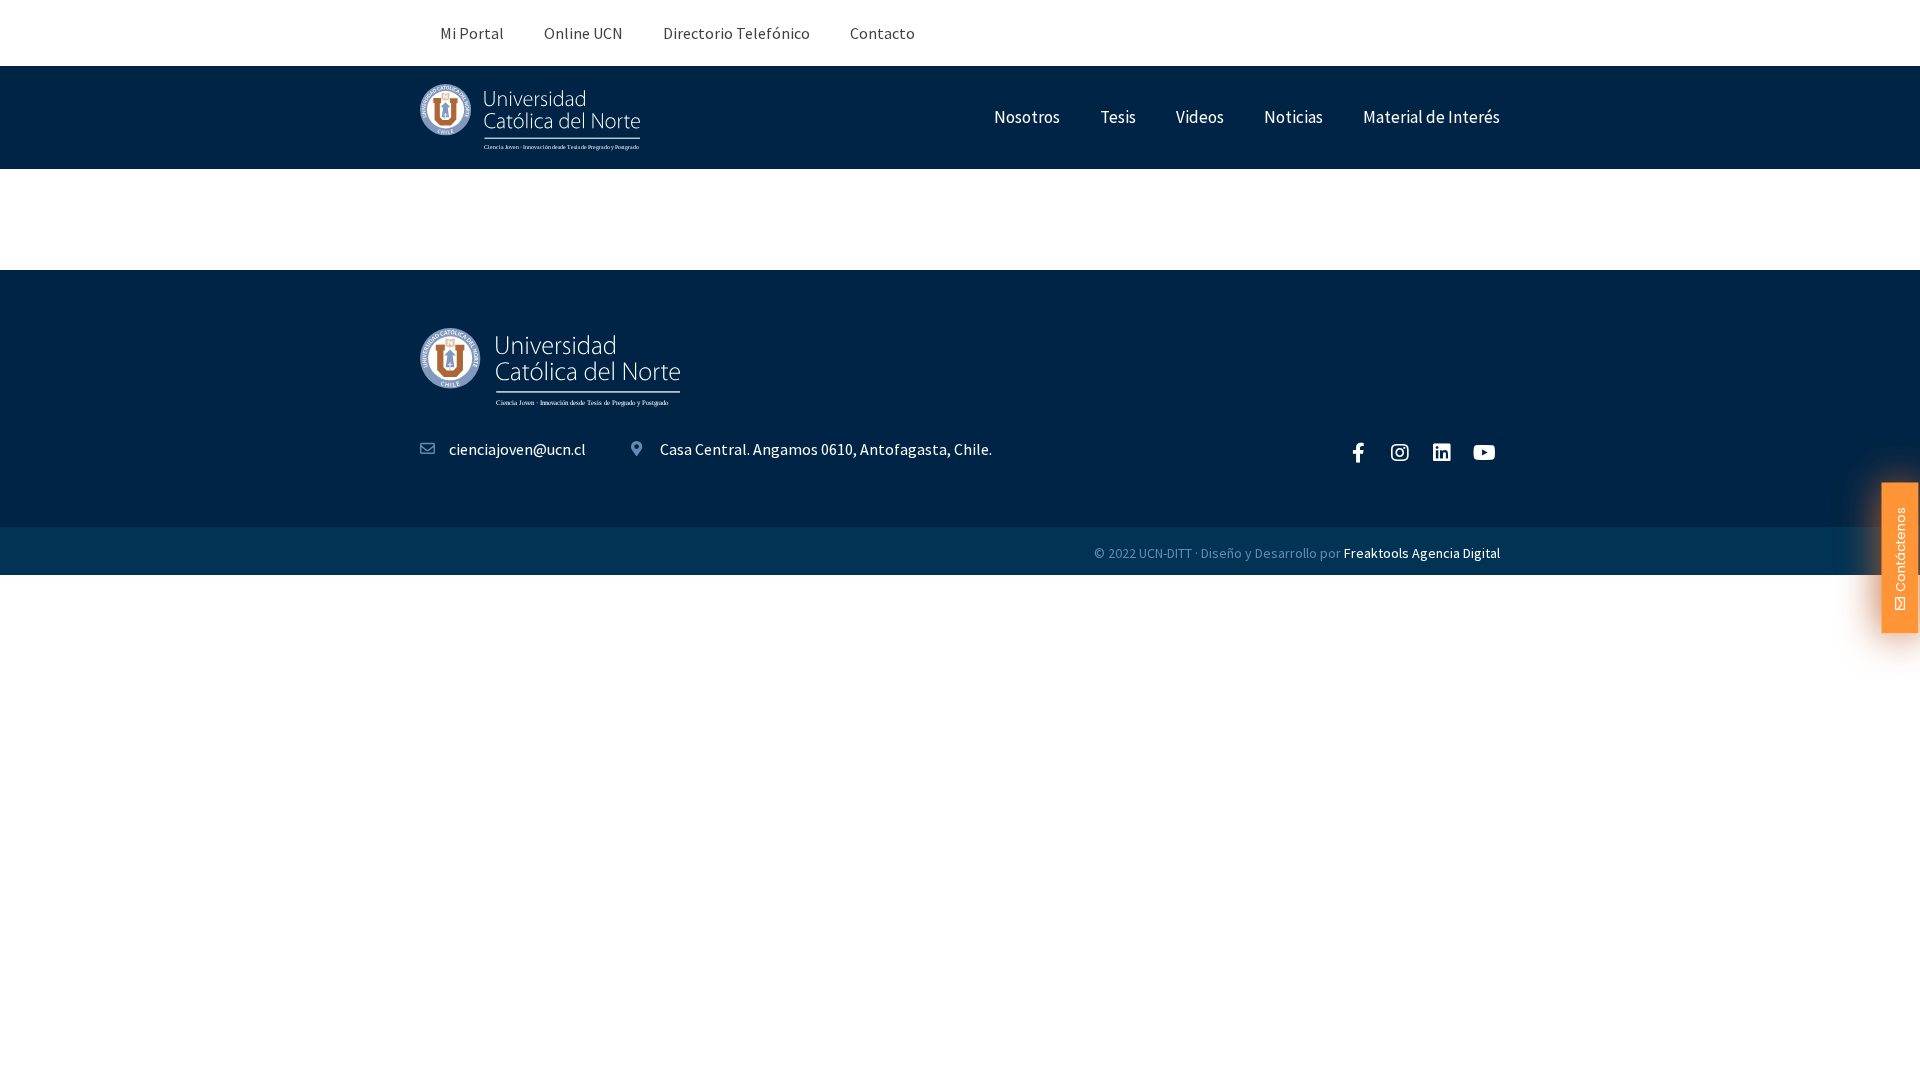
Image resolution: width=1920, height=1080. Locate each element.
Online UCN (583, 33)
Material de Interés (1431, 117)
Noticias (1293, 117)
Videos (1200, 117)
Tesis (1118, 117)
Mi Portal (472, 33)
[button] (1900, 558)
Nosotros (1027, 117)
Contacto (882, 33)
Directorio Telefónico (736, 33)
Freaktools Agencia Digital (1422, 553)
